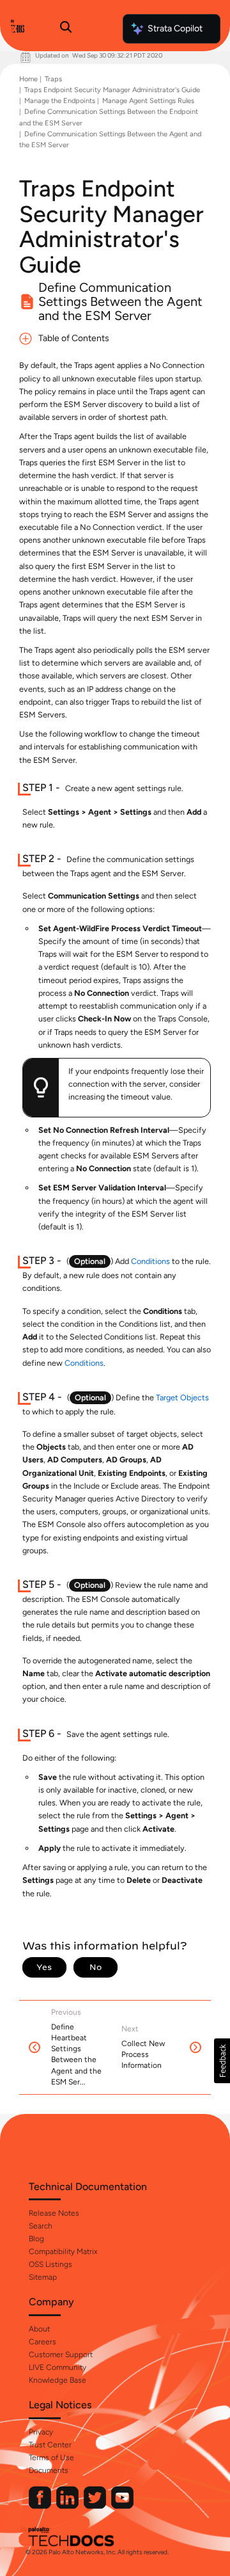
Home (28, 79)
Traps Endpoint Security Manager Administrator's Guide (112, 90)
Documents (49, 2470)
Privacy (41, 2432)
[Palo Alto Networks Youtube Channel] (122, 2506)
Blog (36, 2239)
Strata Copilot (175, 28)
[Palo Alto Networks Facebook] (41, 2506)
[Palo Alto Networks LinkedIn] (68, 2506)
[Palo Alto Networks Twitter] (96, 2506)
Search (41, 2226)
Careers (42, 2342)
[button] (222, 2061)
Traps (53, 79)
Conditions (150, 1261)
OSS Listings (50, 2264)
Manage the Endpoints (60, 101)
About (39, 2329)
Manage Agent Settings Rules (148, 101)
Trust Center (50, 2445)
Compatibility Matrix (63, 2252)
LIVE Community (57, 2367)
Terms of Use (51, 2458)
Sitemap (43, 2277)
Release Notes (54, 2213)
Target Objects (182, 1397)
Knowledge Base (57, 2380)
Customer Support (61, 2355)
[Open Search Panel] (66, 29)
